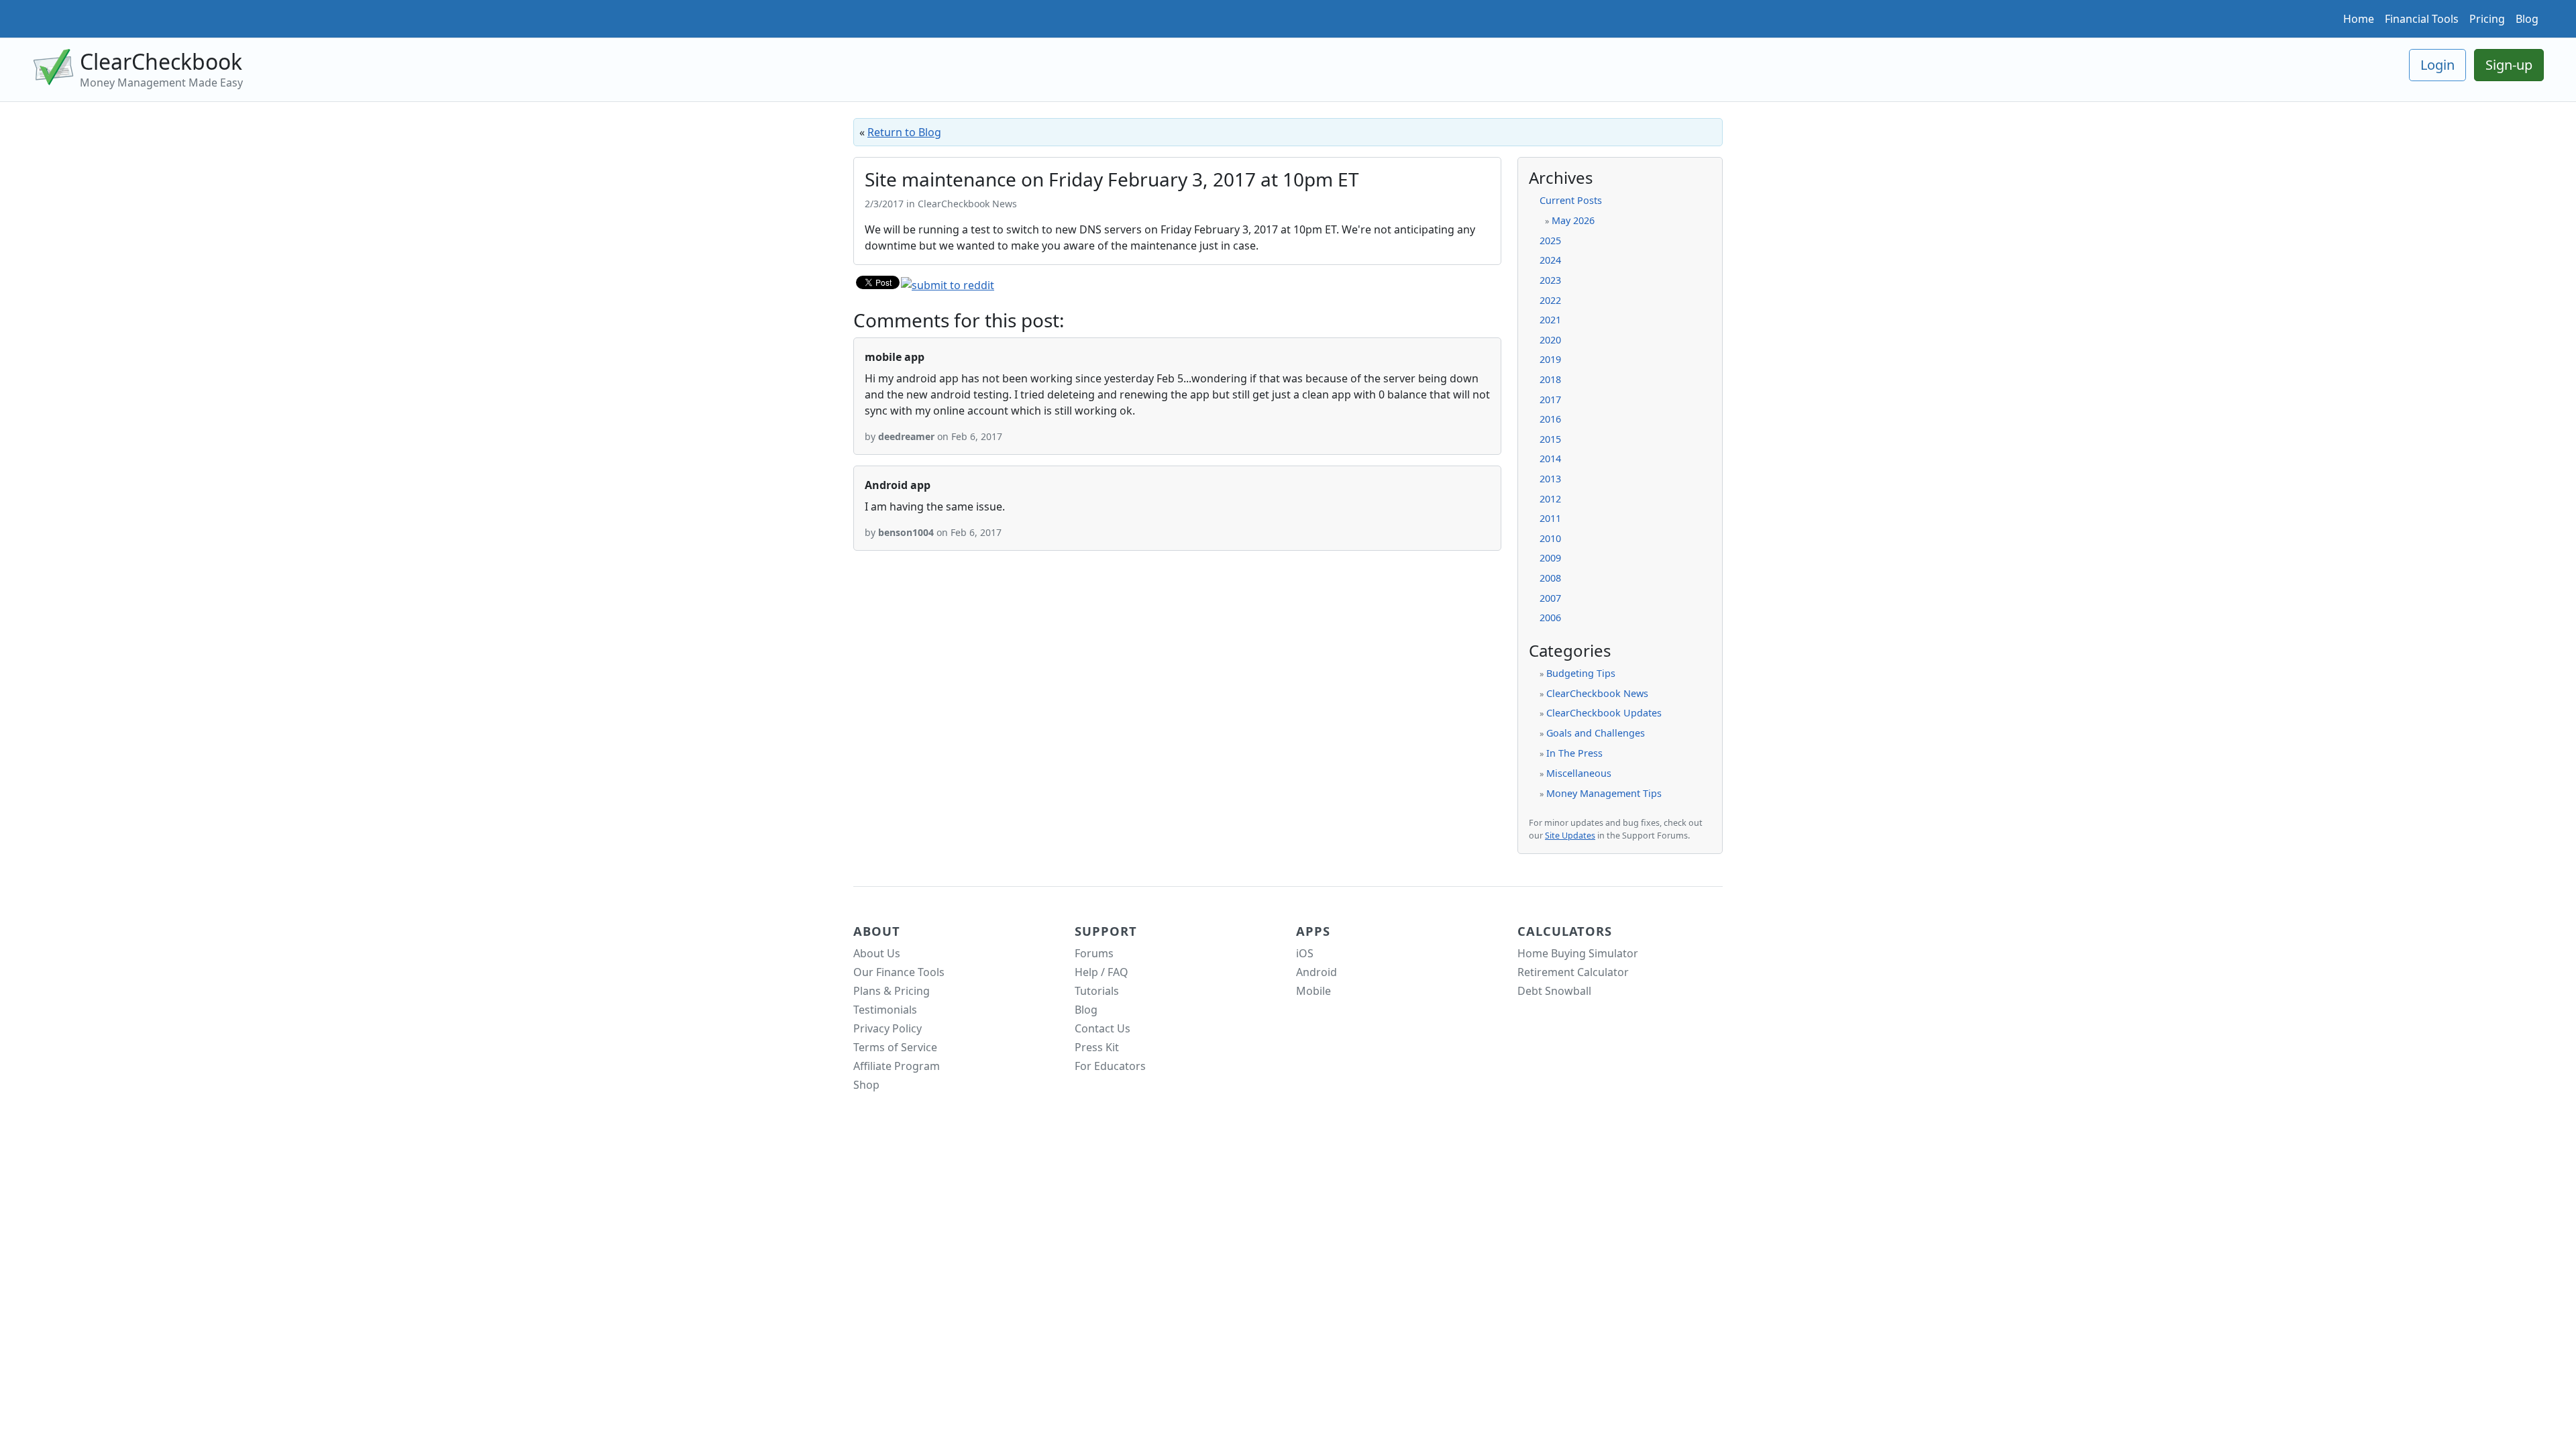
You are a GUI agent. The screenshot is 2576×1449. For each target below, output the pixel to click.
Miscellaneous (1579, 773)
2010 (1550, 538)
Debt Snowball (1554, 991)
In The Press (1574, 753)
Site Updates (1570, 836)
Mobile (1313, 991)
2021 (1550, 320)
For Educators (1110, 1066)
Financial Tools (2422, 19)
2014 (1550, 459)
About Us (877, 953)
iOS (1305, 953)
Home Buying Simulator (1578, 953)
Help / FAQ (1102, 972)
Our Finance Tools (899, 972)
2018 (1550, 379)
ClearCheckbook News (1597, 693)
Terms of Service (895, 1047)
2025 (1550, 240)
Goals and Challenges (1596, 733)
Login (2437, 65)
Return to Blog (904, 132)
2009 (1550, 558)
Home (2359, 19)
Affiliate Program (897, 1066)
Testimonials (885, 1010)
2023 (1550, 280)
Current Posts (1571, 200)
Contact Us (1103, 1028)
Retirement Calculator (1573, 972)
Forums (1094, 953)
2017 (1550, 399)
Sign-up (2509, 65)
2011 (1550, 518)
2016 (1550, 419)
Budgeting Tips (1581, 673)
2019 (1550, 359)
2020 (1550, 340)
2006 (1550, 618)
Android (1317, 972)
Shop (866, 1085)
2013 (1550, 479)
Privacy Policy (888, 1028)
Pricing (2487, 19)
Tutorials (1097, 991)
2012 (1550, 499)
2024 (1550, 260)
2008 (1550, 578)
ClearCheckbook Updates (1604, 713)
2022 (1550, 300)
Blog (2527, 19)
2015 (1550, 439)
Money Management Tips (1604, 793)
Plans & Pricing (892, 991)
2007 (1550, 598)
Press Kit (1097, 1047)
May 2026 (1573, 220)
